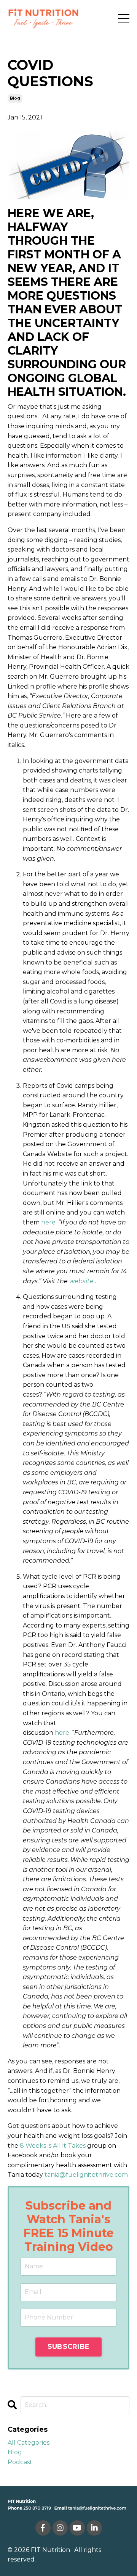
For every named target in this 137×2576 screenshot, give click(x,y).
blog (15, 98)
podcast (20, 2462)
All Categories (29, 2443)
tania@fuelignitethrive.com (86, 2175)
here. (49, 1222)
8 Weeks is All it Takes (53, 2146)
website (81, 1281)
